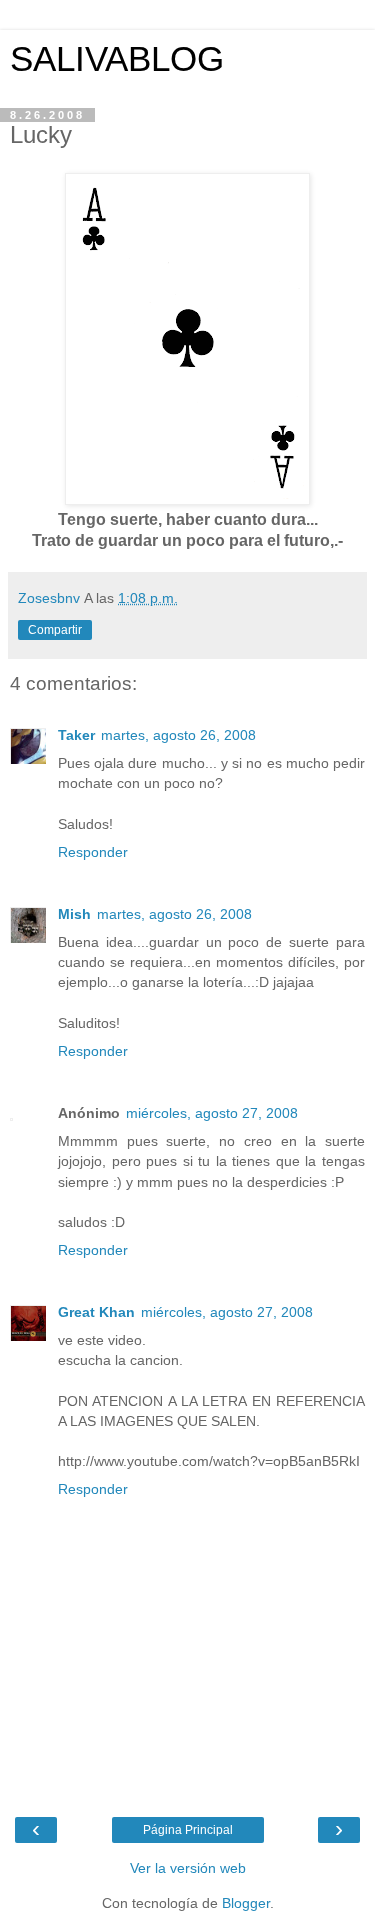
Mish (74, 914)
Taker (76, 735)
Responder (93, 852)
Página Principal (188, 1830)
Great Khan (96, 1312)
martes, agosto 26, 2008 (178, 735)
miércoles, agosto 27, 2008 (212, 1113)
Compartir (55, 630)
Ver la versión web (188, 1868)
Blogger (246, 1903)
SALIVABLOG (117, 59)
